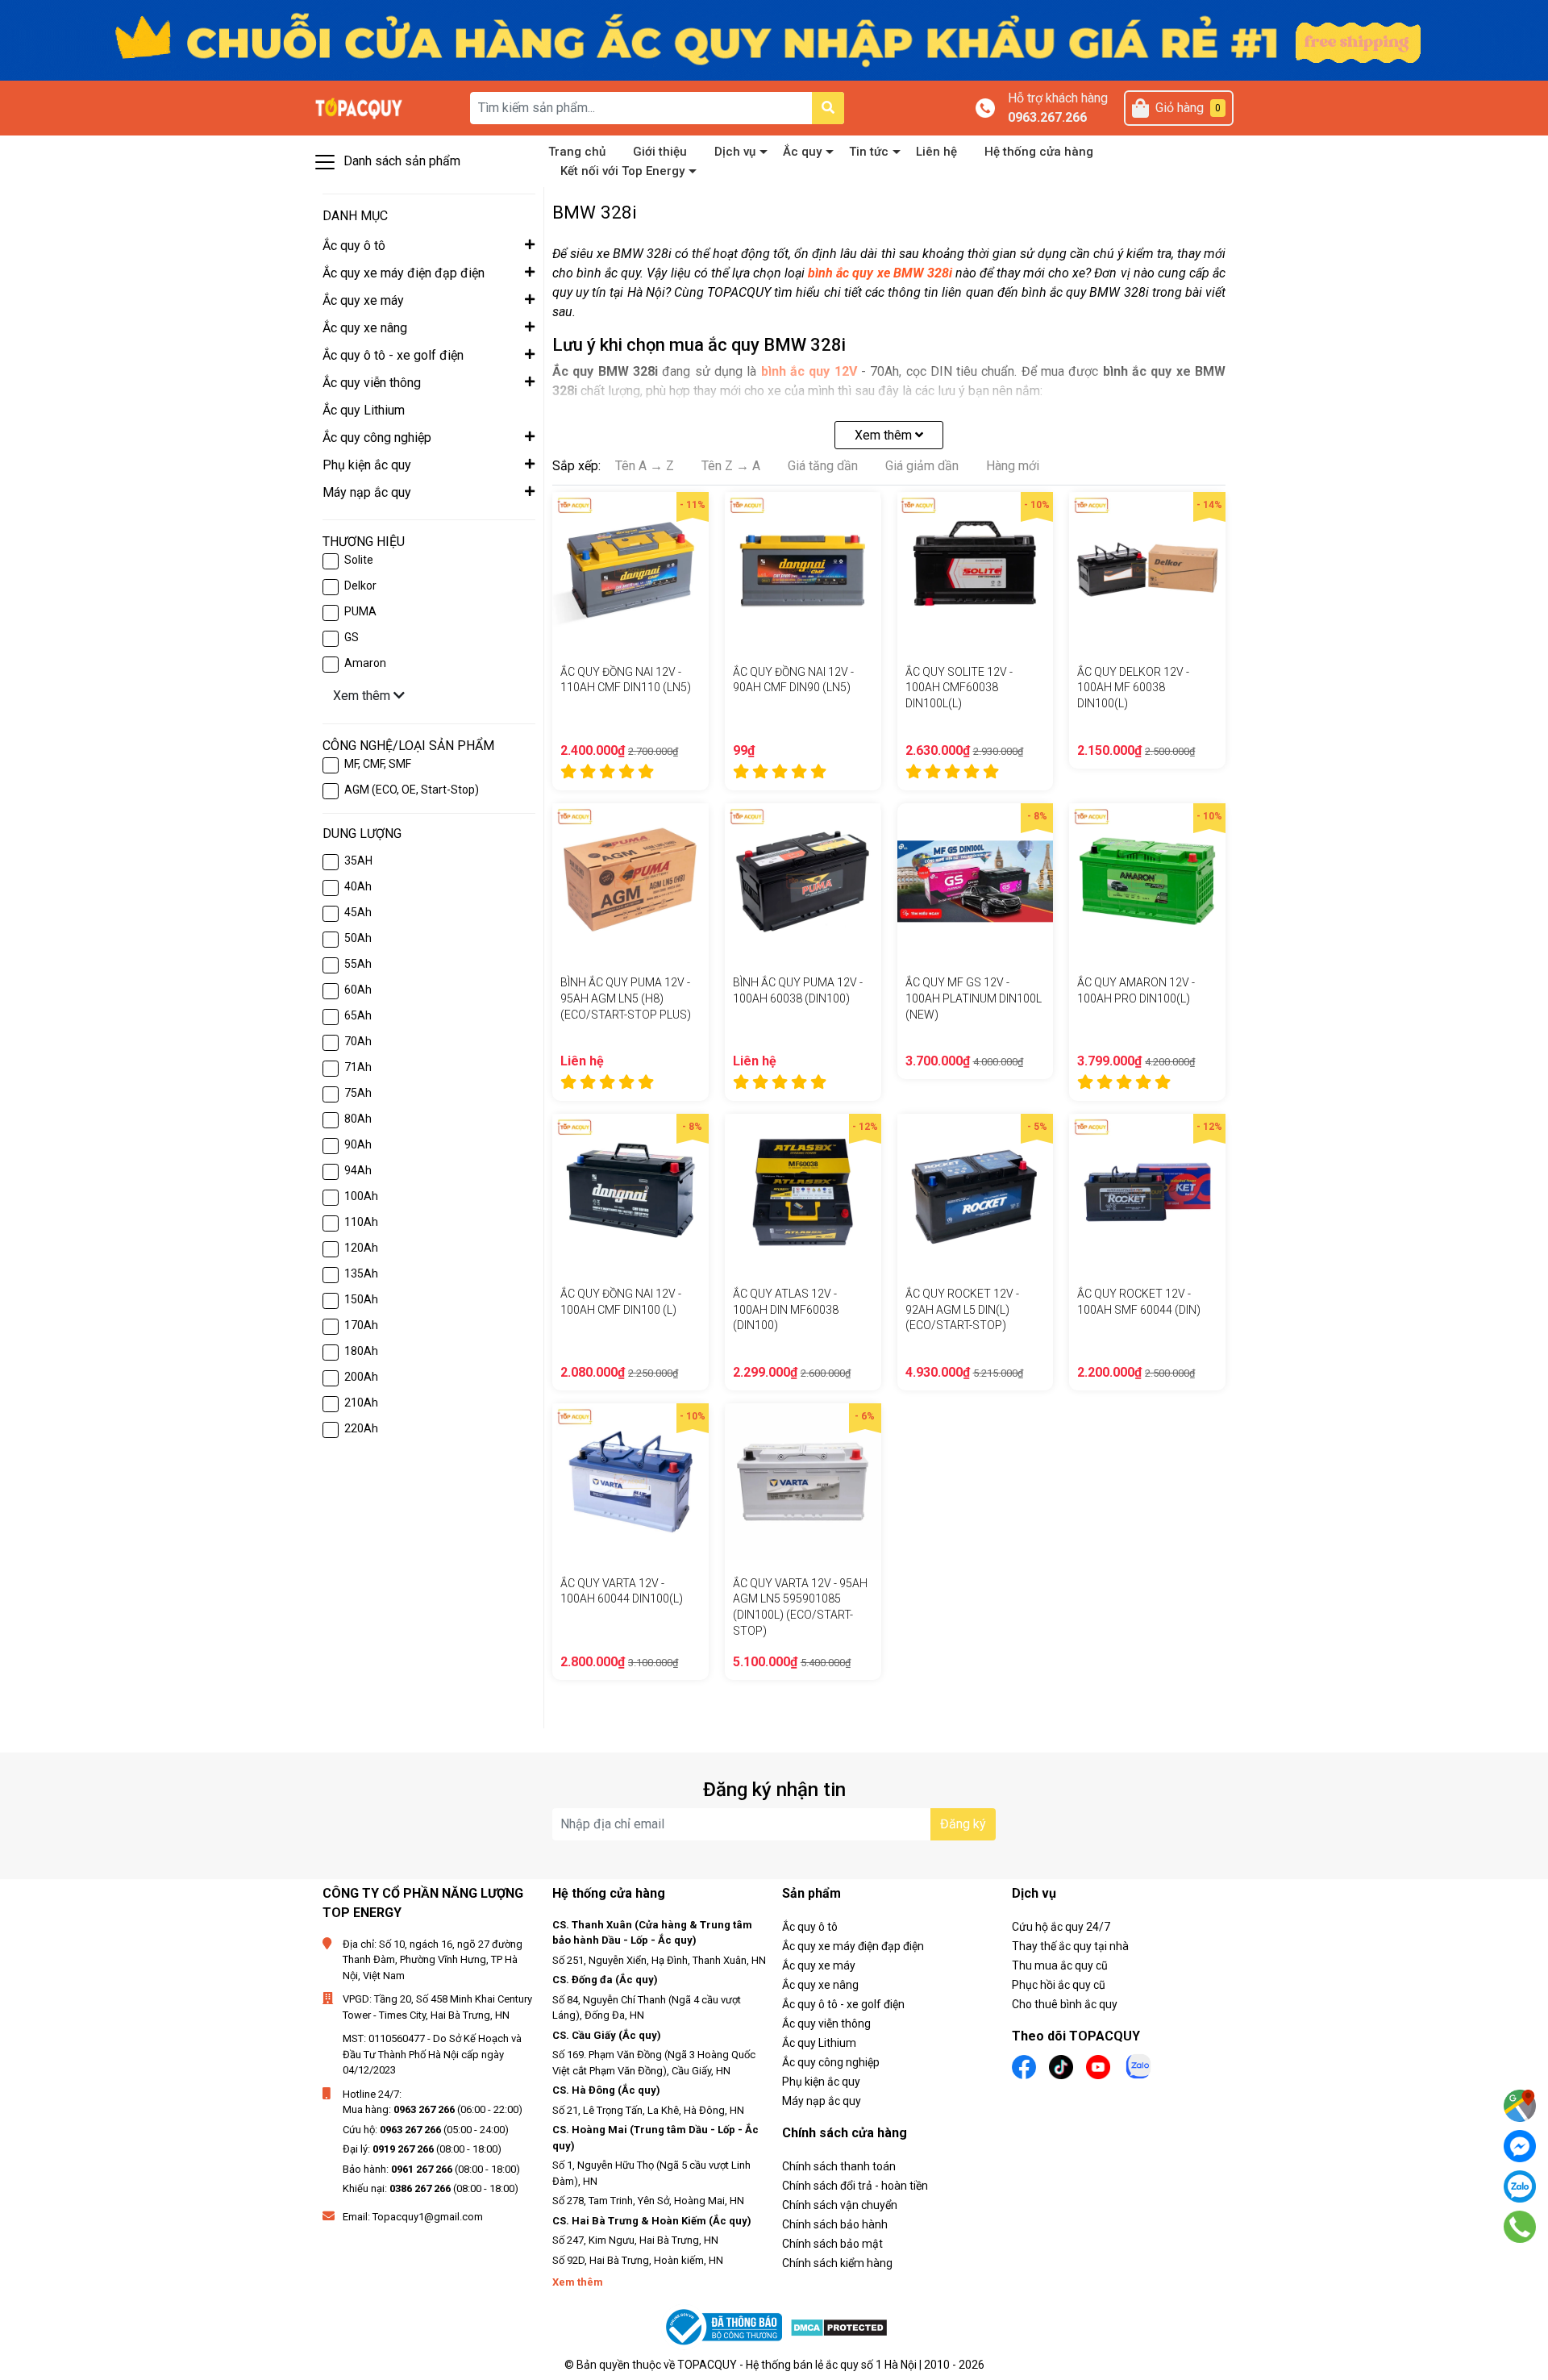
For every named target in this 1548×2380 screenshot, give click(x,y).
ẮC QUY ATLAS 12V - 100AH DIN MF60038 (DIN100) (786, 1309)
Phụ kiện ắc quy (821, 2082)
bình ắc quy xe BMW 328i (880, 273)
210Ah (361, 1403)
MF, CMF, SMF (378, 764)
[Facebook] (1520, 2146)
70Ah (358, 1041)
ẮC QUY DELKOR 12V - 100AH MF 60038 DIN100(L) (1133, 688)
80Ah (358, 1119)
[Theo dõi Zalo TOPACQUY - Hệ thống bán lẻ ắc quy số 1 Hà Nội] (1138, 2065)
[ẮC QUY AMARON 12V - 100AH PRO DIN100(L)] (1147, 882)
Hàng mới (1013, 466)
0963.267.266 (1047, 117)
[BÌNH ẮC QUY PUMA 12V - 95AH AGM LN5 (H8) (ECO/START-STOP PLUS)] (630, 882)
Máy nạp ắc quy (822, 2101)
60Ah (358, 990)
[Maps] (1520, 2106)
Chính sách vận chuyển (840, 2205)
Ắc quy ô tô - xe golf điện (843, 2004)
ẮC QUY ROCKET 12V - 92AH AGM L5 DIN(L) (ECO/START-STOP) (962, 1309)
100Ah (361, 1196)
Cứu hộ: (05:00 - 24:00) (426, 2130)
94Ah (358, 1170)
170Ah (361, 1325)
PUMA (360, 611)
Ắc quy (802, 152)
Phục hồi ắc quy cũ (1059, 1985)
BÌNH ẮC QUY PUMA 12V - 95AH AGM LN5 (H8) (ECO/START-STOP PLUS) (626, 998)
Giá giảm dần (922, 466)
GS (352, 637)
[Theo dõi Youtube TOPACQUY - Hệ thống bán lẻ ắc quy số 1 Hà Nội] (1098, 2066)
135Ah (361, 1273)
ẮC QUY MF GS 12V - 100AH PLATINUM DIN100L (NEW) (974, 998)
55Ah (358, 964)
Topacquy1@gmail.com (428, 2217)
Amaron (365, 663)
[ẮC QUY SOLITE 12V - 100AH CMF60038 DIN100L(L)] (976, 570)
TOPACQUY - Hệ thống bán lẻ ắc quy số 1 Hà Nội (797, 2365)
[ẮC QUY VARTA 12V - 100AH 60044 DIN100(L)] (630, 1482)
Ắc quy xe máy (819, 1965)
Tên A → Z (645, 466)
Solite (359, 560)
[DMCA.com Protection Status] (839, 2327)
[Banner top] (774, 39)
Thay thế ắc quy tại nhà (1070, 1946)
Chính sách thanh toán (839, 2166)
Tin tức (869, 152)
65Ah (358, 1015)
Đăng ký (963, 1824)
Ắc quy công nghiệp (831, 2062)
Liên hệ (936, 152)
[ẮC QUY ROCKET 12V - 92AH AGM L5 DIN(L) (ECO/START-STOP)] (976, 1192)
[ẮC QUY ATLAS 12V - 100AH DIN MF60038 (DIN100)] (803, 1192)
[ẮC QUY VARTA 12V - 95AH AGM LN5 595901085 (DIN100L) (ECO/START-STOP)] (803, 1482)
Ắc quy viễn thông (826, 2024)
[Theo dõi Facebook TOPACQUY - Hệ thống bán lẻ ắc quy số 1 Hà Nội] (1024, 2066)
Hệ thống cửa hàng (1039, 152)
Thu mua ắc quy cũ (1060, 1965)
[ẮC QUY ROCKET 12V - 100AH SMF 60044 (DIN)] (1147, 1192)
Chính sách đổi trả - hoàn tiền (855, 2186)
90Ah (358, 1144)
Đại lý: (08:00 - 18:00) (422, 2149)
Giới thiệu (660, 152)
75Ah (358, 1093)
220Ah (361, 1428)
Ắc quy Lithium (819, 2043)
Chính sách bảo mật (832, 2244)
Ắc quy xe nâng (820, 1985)
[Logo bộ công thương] (726, 2327)
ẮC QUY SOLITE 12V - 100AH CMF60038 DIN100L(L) (959, 688)
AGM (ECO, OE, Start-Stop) (412, 790)
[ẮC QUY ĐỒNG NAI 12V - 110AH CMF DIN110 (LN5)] (630, 570)
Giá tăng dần (823, 466)
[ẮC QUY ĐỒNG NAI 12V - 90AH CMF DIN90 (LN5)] (803, 570)
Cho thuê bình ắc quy (1065, 2004)
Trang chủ (577, 152)
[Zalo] (1520, 2186)
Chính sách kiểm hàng (837, 2263)
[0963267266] (1520, 2227)
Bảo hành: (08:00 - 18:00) (431, 2169)
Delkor (360, 586)
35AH (358, 861)
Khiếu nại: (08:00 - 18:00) (431, 2188)
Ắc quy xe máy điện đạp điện (853, 1946)
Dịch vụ (735, 152)
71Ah (358, 1067)
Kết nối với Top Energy (622, 171)
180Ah (361, 1351)
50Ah (358, 938)
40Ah (358, 886)
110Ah (361, 1222)
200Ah (361, 1377)
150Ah (361, 1299)
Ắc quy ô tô (810, 1927)
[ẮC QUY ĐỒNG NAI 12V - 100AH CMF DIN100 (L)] (630, 1192)
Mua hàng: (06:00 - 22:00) (433, 2109)
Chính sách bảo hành (835, 2224)
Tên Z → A (731, 466)
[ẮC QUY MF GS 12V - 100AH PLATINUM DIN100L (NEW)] (976, 882)
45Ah (358, 912)
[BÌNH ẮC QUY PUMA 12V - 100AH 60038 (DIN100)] (803, 882)
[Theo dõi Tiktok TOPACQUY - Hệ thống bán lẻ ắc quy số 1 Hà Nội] (1061, 2066)
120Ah (361, 1248)
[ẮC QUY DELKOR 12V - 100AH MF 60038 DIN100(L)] (1147, 570)
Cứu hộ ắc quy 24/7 (1061, 1927)
